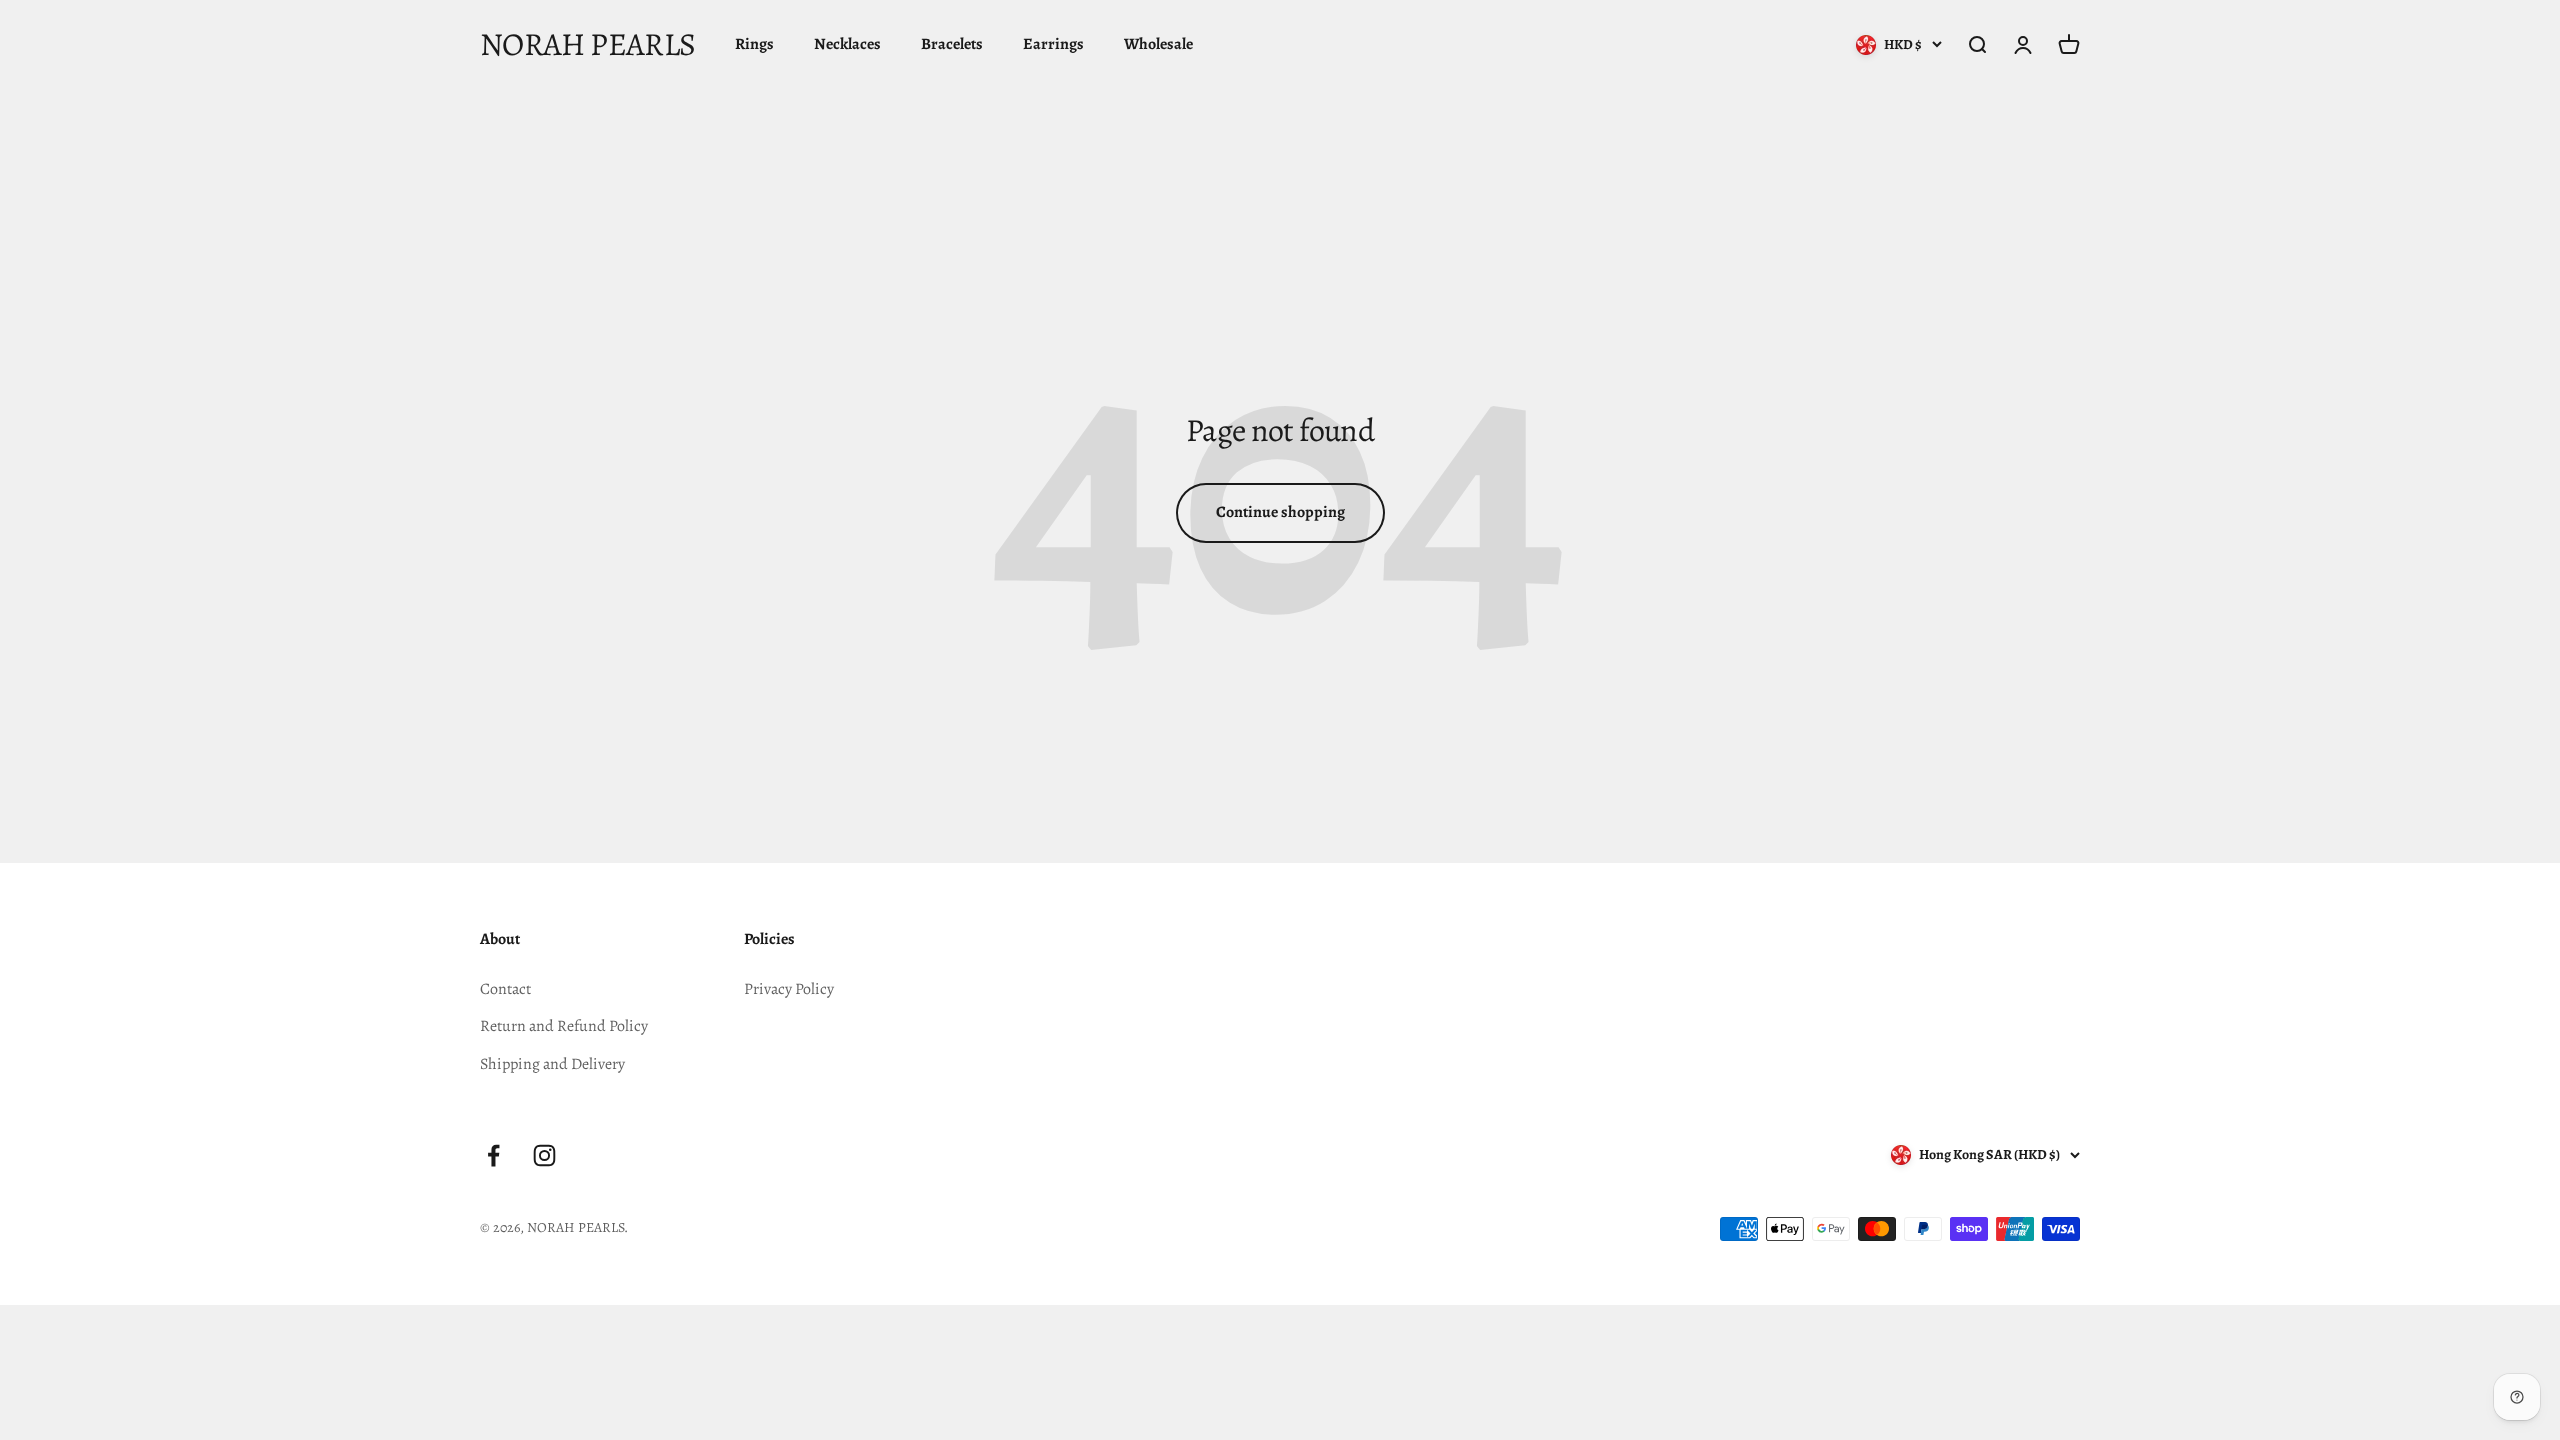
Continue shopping (1280, 512)
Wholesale (1158, 44)
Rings (754, 44)
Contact (505, 989)
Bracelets (952, 44)
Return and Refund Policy (564, 1026)
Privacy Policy (789, 989)
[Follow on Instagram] (544, 1155)
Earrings (1053, 44)
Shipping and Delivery (552, 1064)
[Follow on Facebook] (493, 1155)
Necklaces (847, 44)
